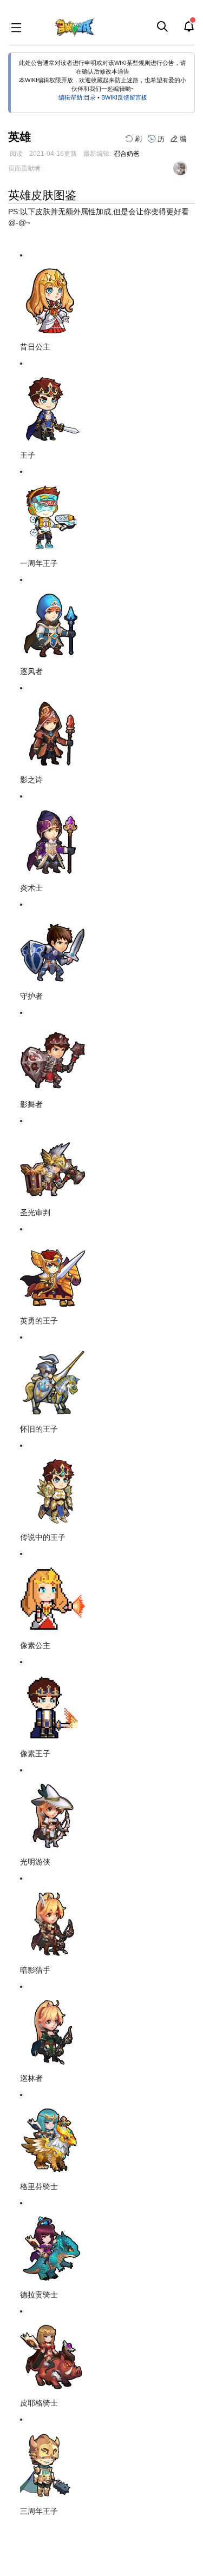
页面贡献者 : (26, 168)
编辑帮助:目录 (77, 97)
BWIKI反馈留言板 (124, 97)
